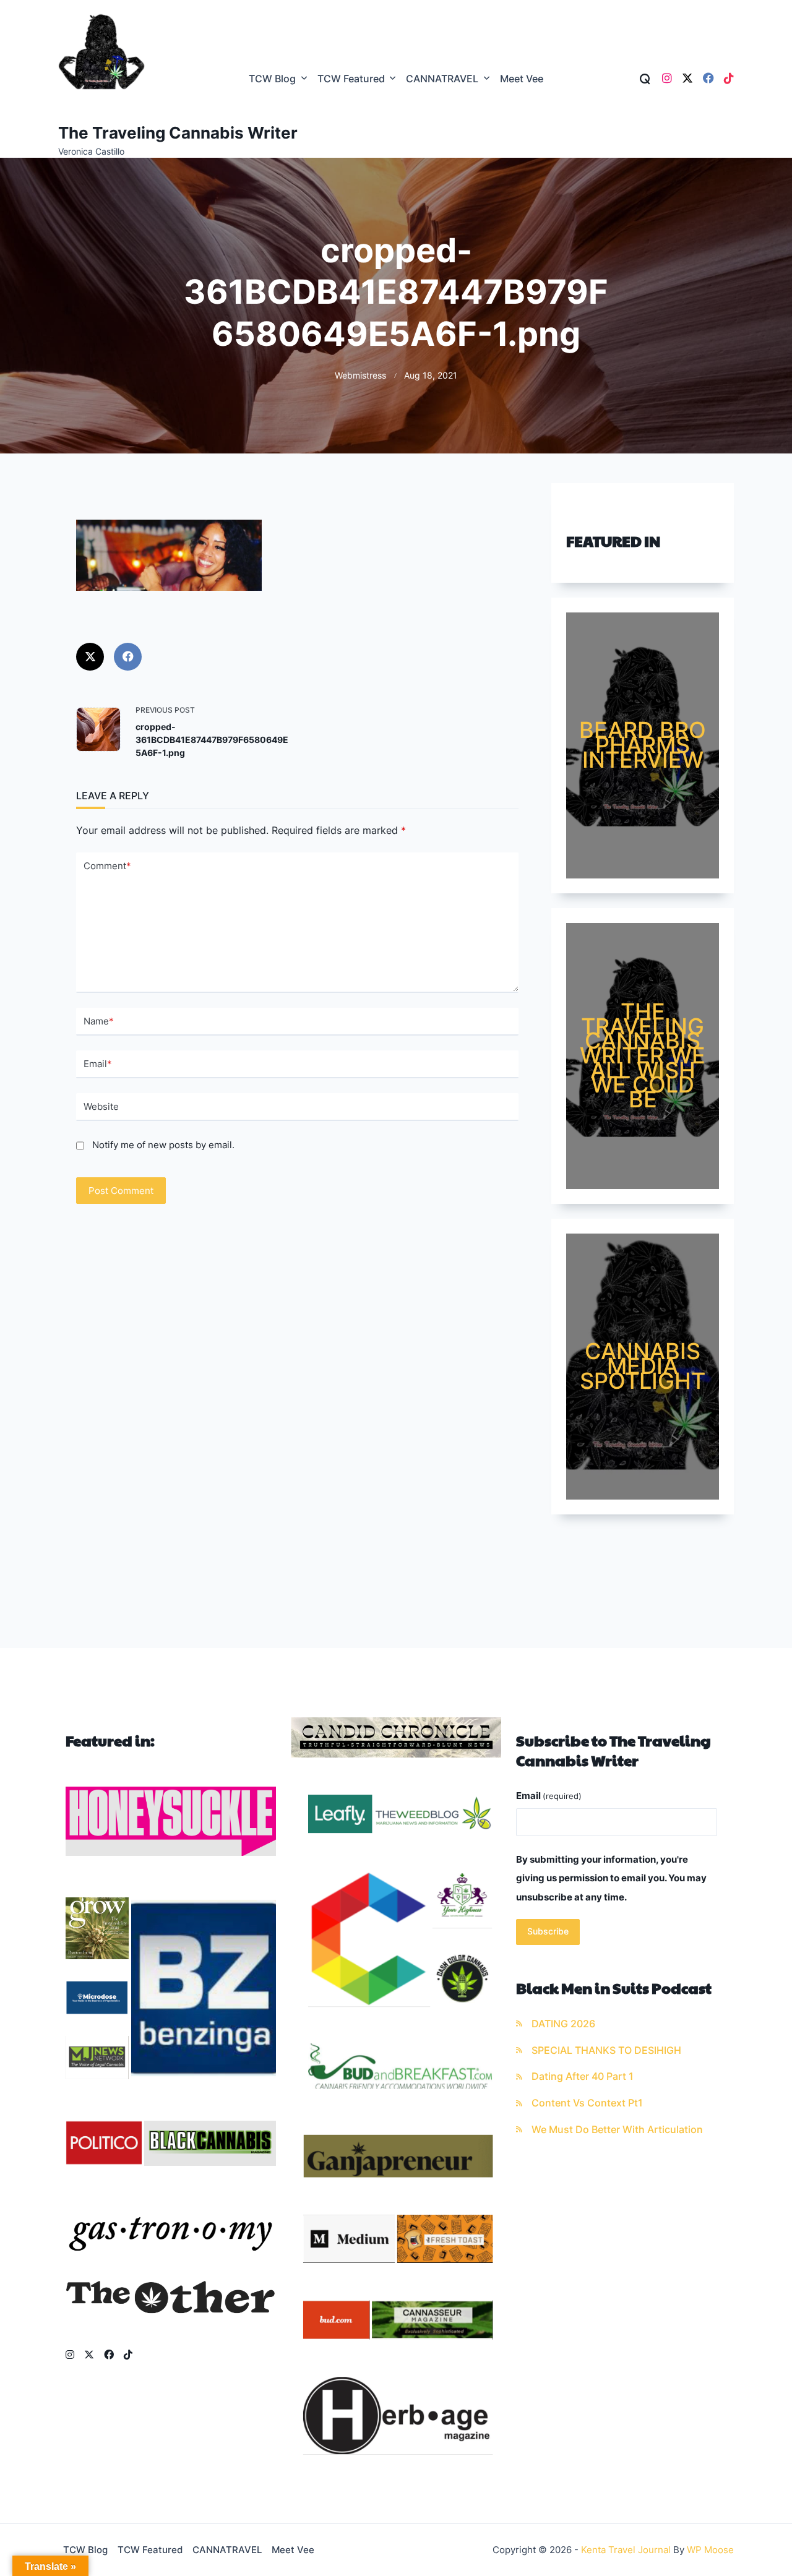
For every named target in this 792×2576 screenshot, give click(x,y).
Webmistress (360, 376)
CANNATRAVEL (442, 79)
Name (99, 1021)
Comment (107, 866)
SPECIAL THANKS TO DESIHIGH (606, 2050)
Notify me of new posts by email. (163, 1145)
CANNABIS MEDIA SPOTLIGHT (643, 1366)
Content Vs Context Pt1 (587, 2103)
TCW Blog (272, 79)
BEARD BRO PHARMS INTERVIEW (643, 745)
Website (101, 1106)
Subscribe (548, 1931)
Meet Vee (522, 79)
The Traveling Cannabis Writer (178, 133)
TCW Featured (351, 79)
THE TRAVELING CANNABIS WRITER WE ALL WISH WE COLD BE (643, 1055)
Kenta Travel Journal (626, 2550)
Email (98, 1064)
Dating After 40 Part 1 (583, 2076)
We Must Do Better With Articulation (617, 2130)
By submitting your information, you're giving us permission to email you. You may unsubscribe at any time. (611, 1878)
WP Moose (710, 2550)
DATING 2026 (563, 2024)
